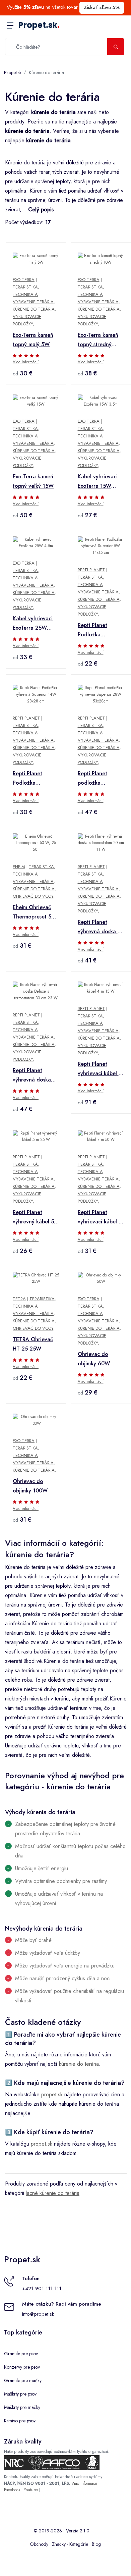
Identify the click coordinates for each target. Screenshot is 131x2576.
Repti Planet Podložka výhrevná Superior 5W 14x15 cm (100, 630)
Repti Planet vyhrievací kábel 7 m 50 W (100, 1217)
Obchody (39, 2544)
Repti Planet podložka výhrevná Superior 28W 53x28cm (100, 779)
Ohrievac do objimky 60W (94, 1359)
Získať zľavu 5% (102, 7)
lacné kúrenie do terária (53, 2193)
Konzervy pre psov (22, 2367)
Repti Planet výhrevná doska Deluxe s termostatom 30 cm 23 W (32, 1075)
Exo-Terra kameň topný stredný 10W (98, 340)
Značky (59, 2544)
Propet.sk (39, 25)
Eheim (19, 867)
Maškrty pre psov (20, 2394)
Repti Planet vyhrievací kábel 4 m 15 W (100, 1069)
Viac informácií (26, 362)
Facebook (12, 2490)
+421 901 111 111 (42, 2289)
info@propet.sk (38, 2314)
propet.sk (52, 2094)
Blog (96, 2544)
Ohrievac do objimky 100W (30, 1486)
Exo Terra (24, 280)
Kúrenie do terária (46, 72)
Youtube (31, 2490)
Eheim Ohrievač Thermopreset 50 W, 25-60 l (34, 912)
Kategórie (79, 2544)
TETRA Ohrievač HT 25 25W (33, 1344)
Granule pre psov (21, 2354)
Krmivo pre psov (20, 2421)
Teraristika (25, 287)
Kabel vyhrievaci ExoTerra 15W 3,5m (98, 482)
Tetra (19, 1299)
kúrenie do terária (79, 2064)
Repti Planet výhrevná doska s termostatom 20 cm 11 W (99, 927)
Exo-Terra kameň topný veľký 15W (33, 481)
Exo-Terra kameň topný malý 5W (33, 340)
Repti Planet (91, 570)
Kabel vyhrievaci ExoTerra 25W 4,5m (33, 624)
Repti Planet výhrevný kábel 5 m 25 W (33, 1217)
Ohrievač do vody (33, 896)
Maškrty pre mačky (22, 2407)
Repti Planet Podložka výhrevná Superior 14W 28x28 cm (35, 779)
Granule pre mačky (23, 2380)
